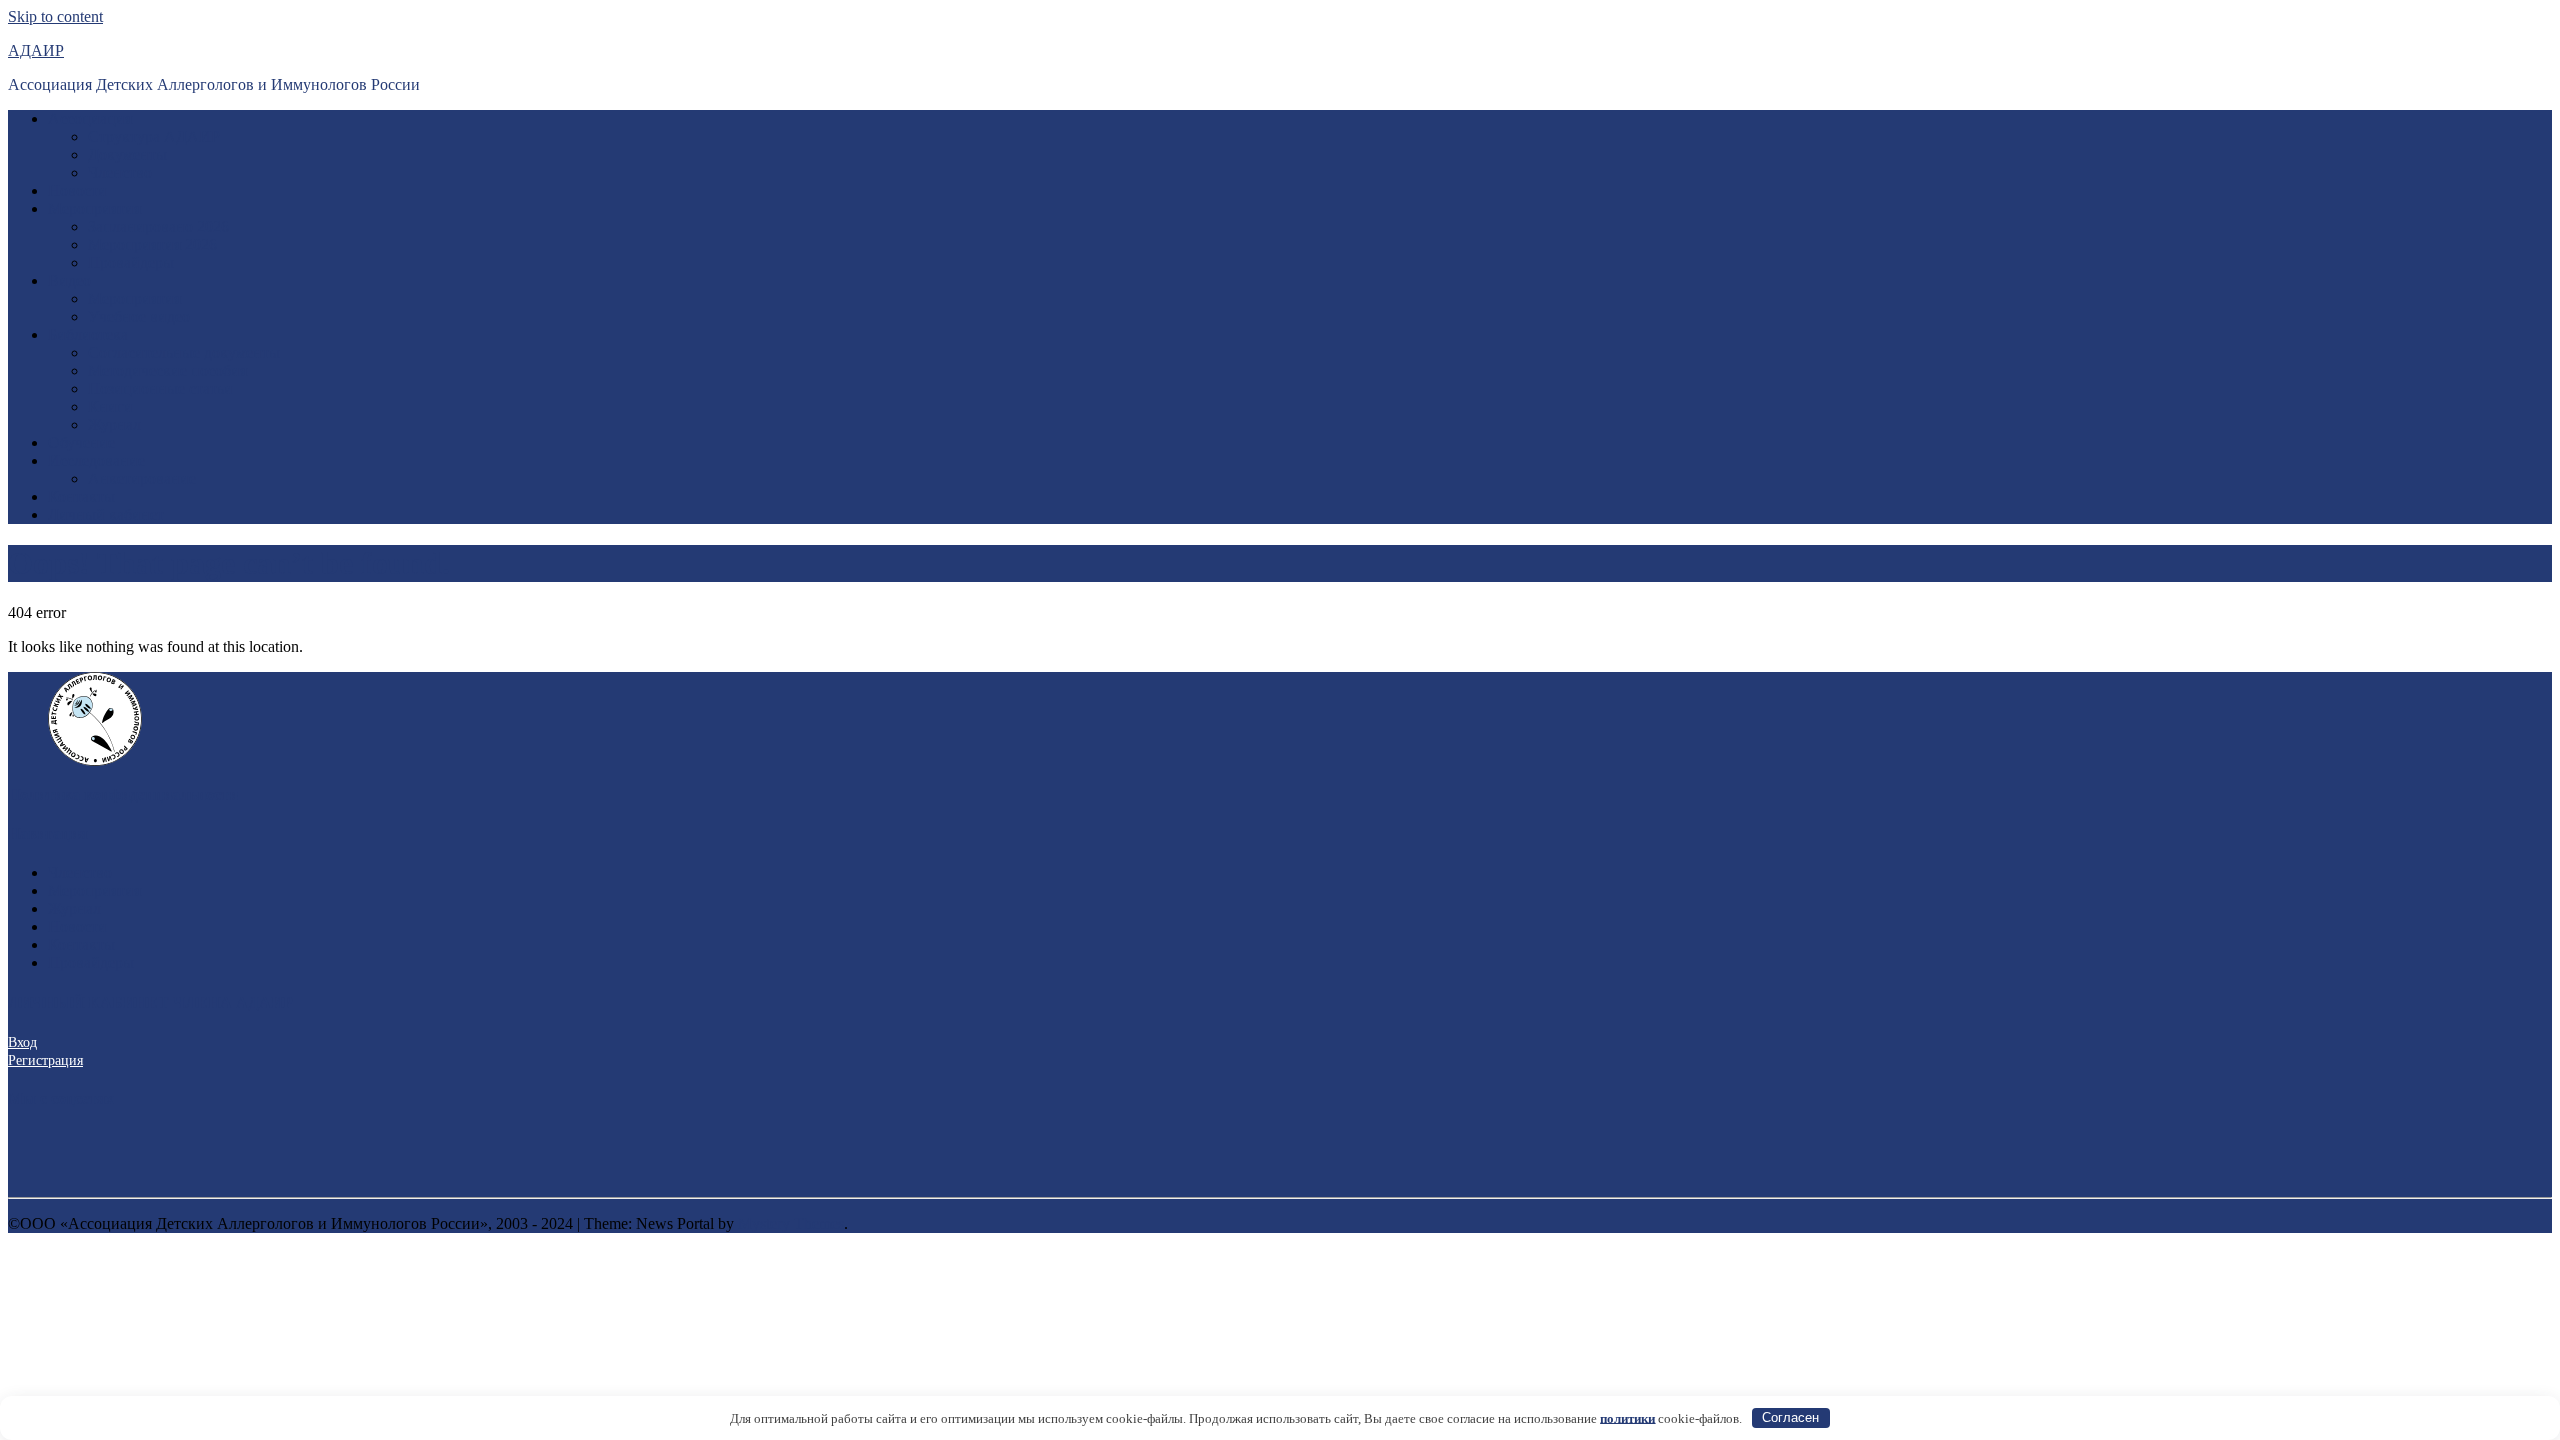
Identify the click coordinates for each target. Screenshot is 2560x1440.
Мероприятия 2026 (152, 244)
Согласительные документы (184, 352)
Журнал (114, 424)
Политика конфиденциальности (123, 794)
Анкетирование (142, 478)
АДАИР (36, 50)
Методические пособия (167, 370)
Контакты (81, 496)
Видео (69, 280)
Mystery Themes (791, 1223)
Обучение (81, 442)
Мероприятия (94, 208)
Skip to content (55, 16)
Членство (120, 172)
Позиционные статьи (160, 388)
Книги (110, 406)
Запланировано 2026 (158, 226)
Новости (77, 190)
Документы (127, 154)
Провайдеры (131, 262)
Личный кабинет (106, 514)
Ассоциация (90, 118)
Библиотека (88, 334)
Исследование (96, 460)
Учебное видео (139, 316)
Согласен (1790, 1417)
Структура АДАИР (154, 136)
